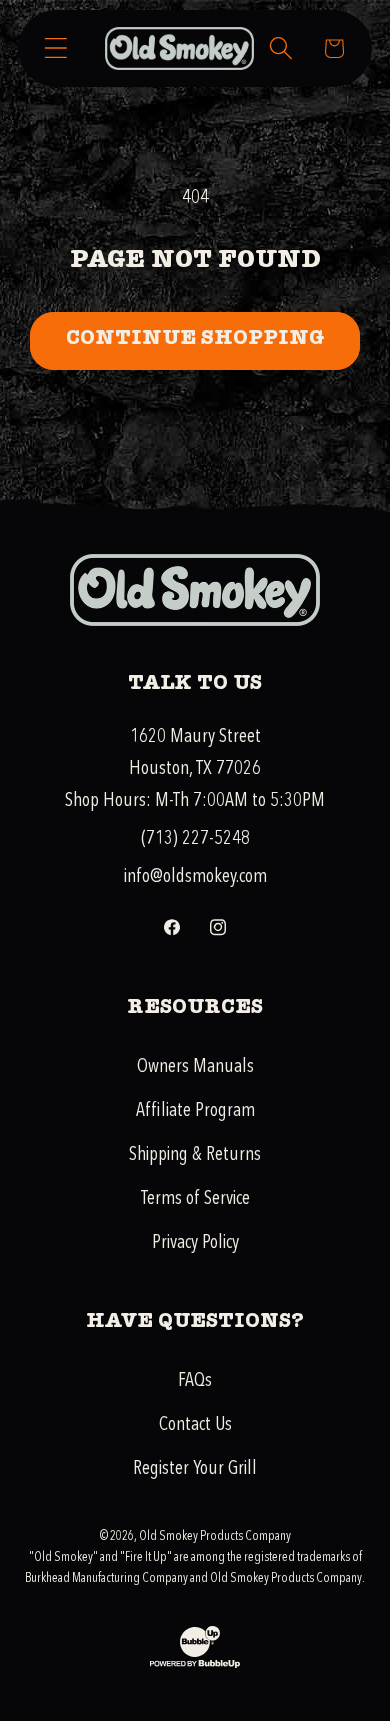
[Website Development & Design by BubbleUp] (195, 1665)
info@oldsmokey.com (195, 876)
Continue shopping (195, 340)
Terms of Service (195, 1198)
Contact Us (195, 1424)
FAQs (195, 1380)
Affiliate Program (195, 1110)
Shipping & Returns (195, 1154)
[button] (56, 48)
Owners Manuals (195, 1066)
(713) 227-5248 (195, 838)
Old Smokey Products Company (215, 1536)
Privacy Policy (195, 1242)
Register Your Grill (195, 1468)
